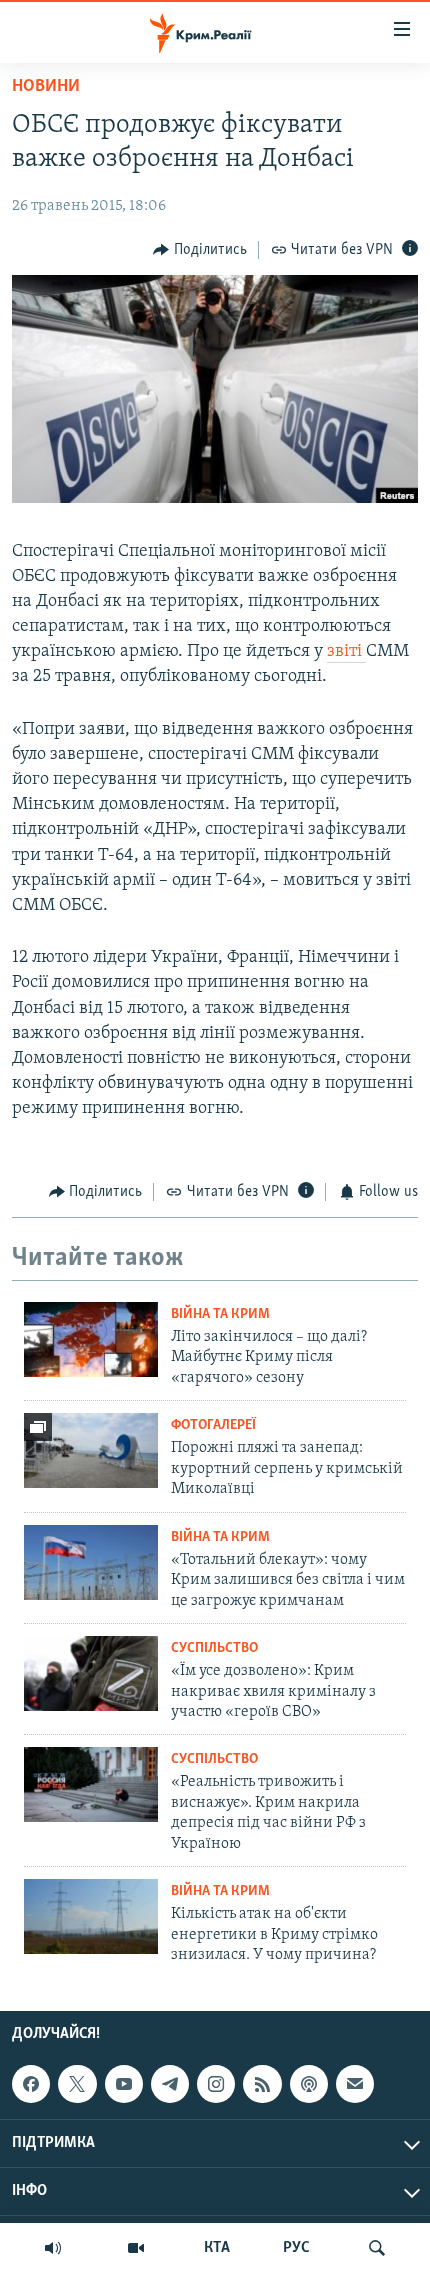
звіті (346, 652)
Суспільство (214, 1648)
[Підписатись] (355, 2084)
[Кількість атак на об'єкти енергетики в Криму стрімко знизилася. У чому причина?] (91, 1916)
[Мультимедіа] (136, 2248)
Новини (46, 87)
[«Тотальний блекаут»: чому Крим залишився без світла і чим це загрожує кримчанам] (91, 1562)
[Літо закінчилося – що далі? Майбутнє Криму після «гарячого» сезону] (91, 1339)
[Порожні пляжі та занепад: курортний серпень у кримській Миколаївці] (91, 1450)
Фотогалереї (213, 1425)
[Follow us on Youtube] (124, 2084)
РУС (296, 2248)
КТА (217, 2248)
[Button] (200, 250)
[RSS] (262, 2084)
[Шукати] (377, 2248)
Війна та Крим (220, 1314)
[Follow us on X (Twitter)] (77, 2084)
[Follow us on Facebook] (31, 2084)
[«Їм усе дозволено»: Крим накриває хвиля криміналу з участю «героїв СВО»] (91, 1673)
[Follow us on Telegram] (170, 2084)
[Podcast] (309, 2084)
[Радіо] (53, 2248)
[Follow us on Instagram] (216, 2084)
